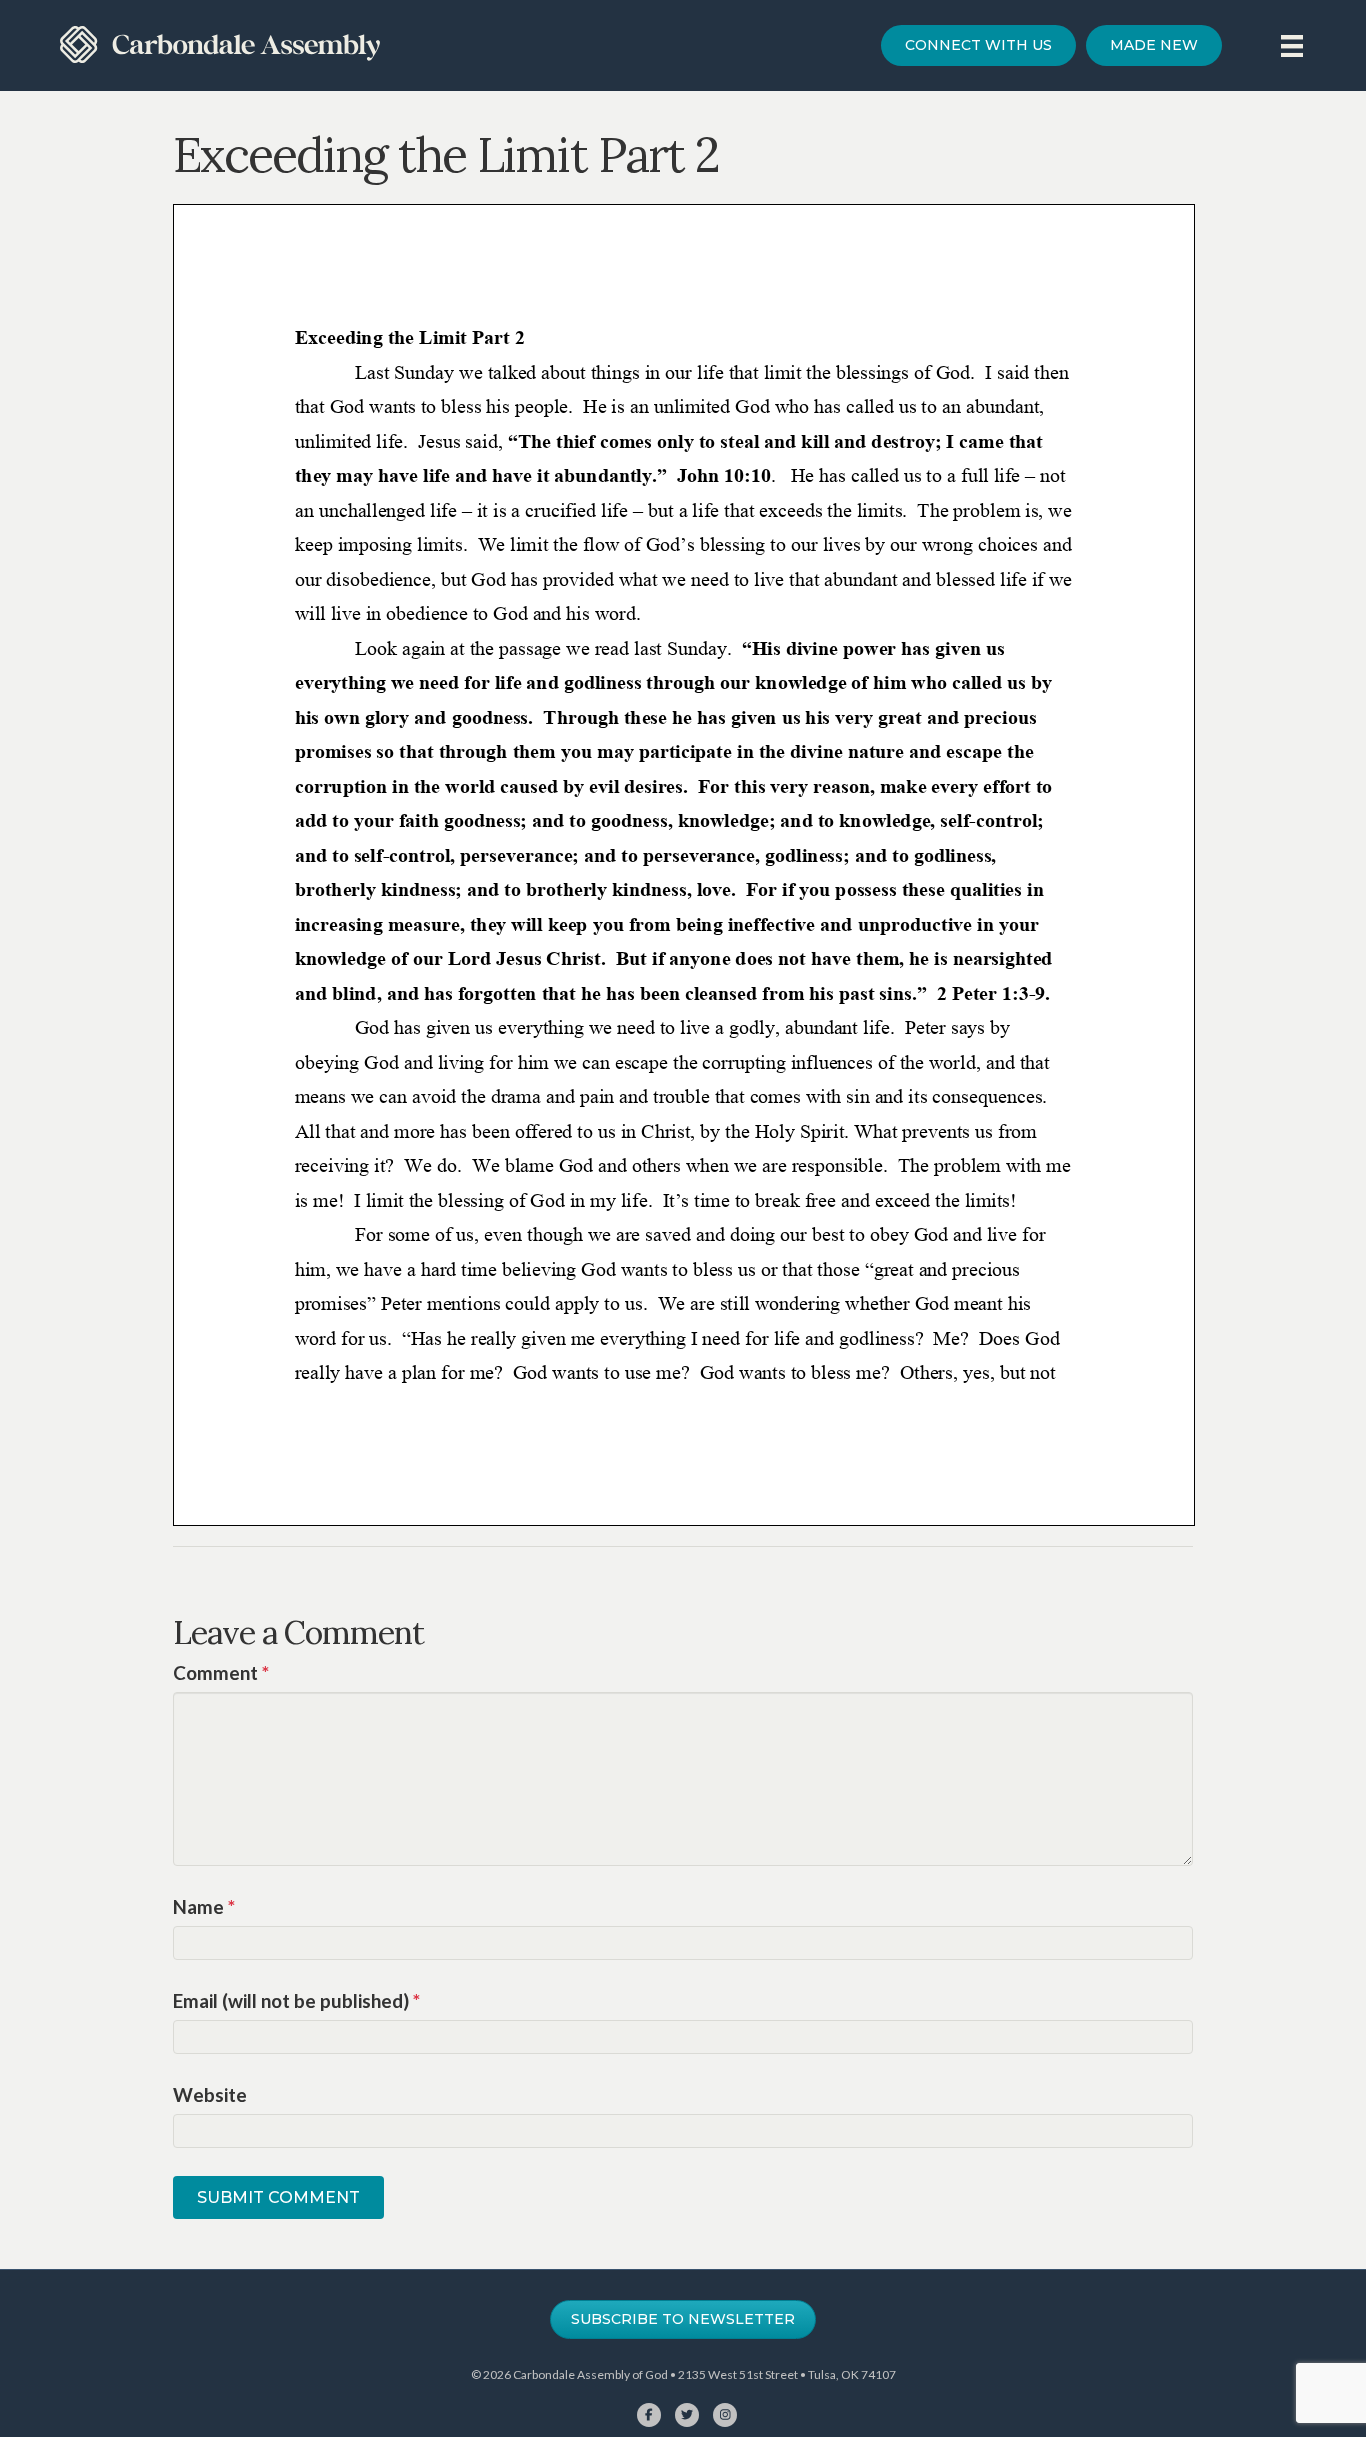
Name (204, 1906)
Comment (221, 1672)
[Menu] (1292, 45)
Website (210, 2094)
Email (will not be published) (296, 2000)
